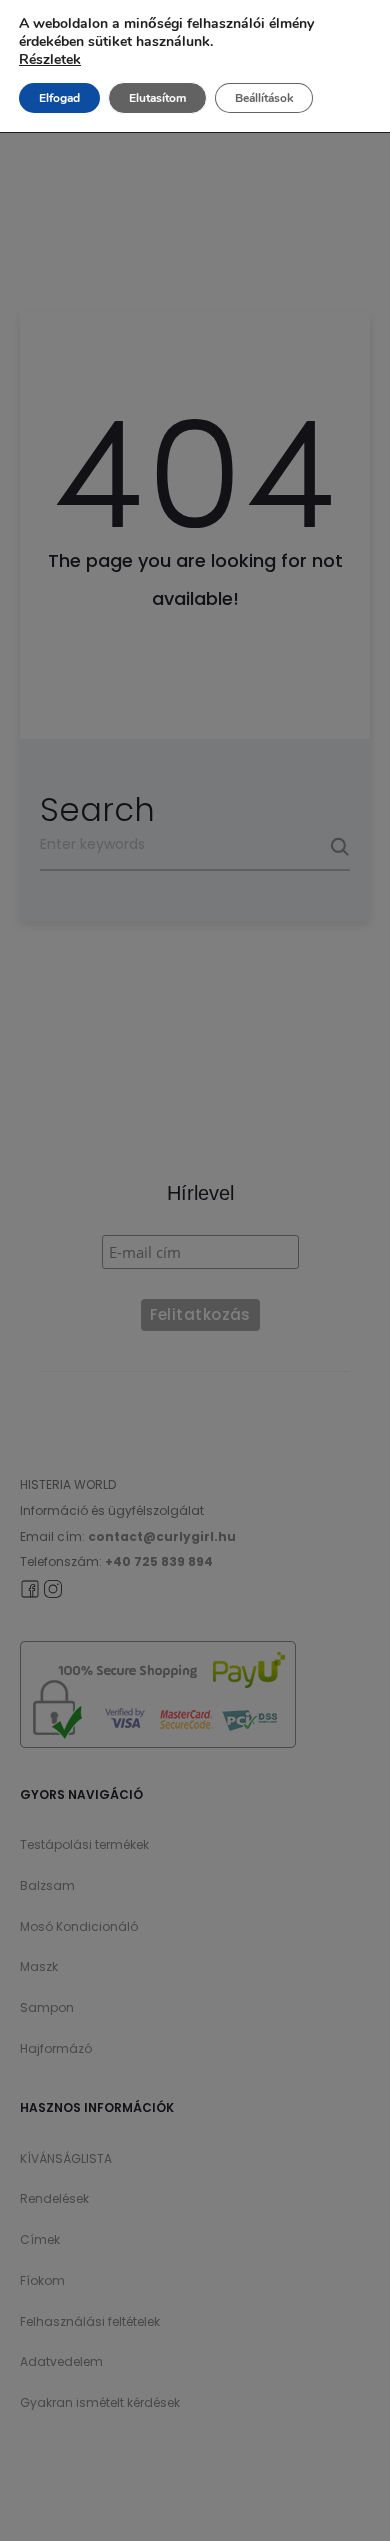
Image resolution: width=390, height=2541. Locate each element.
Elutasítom (157, 98)
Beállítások (264, 98)
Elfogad (59, 98)
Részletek (50, 60)
